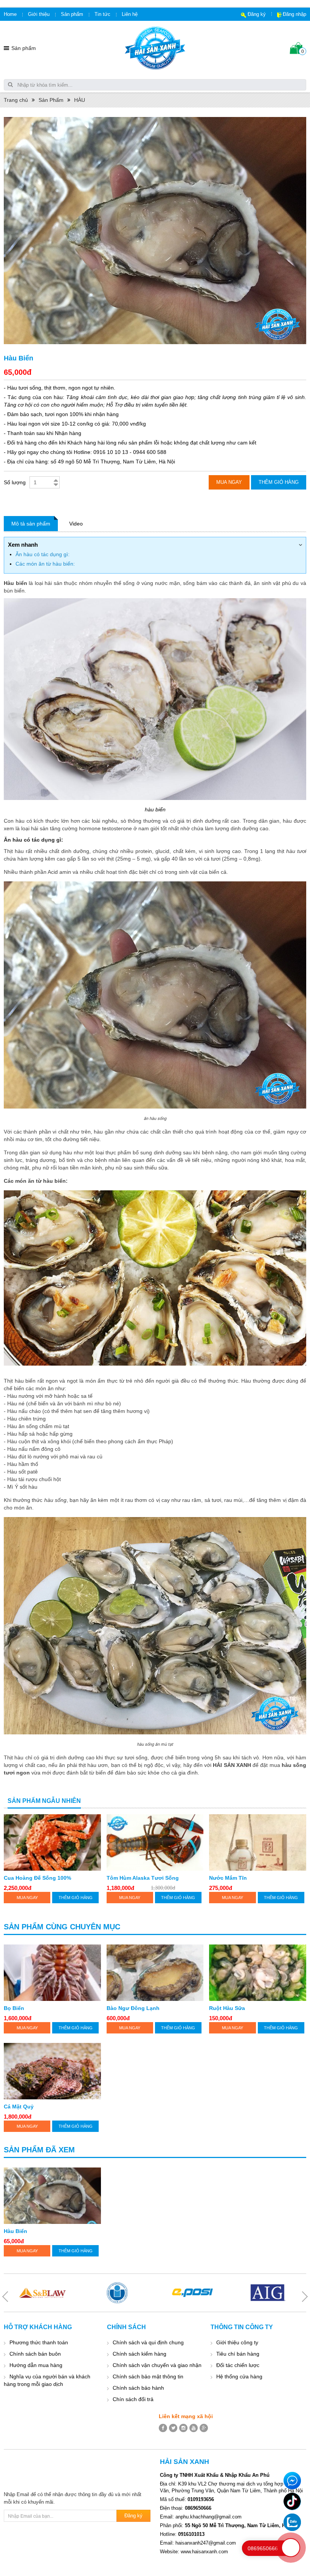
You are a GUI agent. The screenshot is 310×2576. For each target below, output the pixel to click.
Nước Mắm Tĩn (228, 1878)
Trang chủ (16, 100)
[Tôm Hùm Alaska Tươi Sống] (155, 1842)
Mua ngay (229, 482)
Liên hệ (130, 14)
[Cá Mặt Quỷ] (52, 2071)
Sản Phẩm (51, 100)
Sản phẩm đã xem (39, 2150)
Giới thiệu (39, 14)
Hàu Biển (15, 2231)
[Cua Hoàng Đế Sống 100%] (52, 1842)
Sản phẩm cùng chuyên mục (62, 1927)
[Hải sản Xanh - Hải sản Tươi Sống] (155, 48)
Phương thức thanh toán (39, 2342)
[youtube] (194, 2428)
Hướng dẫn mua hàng (36, 2365)
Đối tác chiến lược (238, 2365)
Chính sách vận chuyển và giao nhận (157, 2365)
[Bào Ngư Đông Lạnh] (155, 1973)
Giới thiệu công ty (237, 2342)
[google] (204, 2428)
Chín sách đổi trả (133, 2399)
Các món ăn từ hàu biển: (45, 564)
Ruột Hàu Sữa (227, 2008)
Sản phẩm (72, 14)
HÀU (80, 100)
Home (10, 14)
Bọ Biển (14, 2008)
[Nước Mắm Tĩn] (258, 1842)
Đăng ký (257, 14)
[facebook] (163, 2428)
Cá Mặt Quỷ (19, 2107)
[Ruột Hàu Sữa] (258, 1973)
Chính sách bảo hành (138, 2388)
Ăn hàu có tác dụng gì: (43, 554)
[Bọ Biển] (52, 1973)
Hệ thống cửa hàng (239, 2376)
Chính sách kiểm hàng (139, 2354)
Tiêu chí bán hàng (238, 2354)
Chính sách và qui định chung (148, 2342)
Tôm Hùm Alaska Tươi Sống (143, 1878)
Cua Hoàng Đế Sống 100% (37, 1878)
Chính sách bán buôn (35, 2354)
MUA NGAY (27, 1898)
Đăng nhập (294, 14)
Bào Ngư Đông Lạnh (133, 2008)
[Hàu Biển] (52, 2196)
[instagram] (183, 2428)
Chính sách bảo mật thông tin (148, 2376)
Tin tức (102, 14)
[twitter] (173, 2428)
